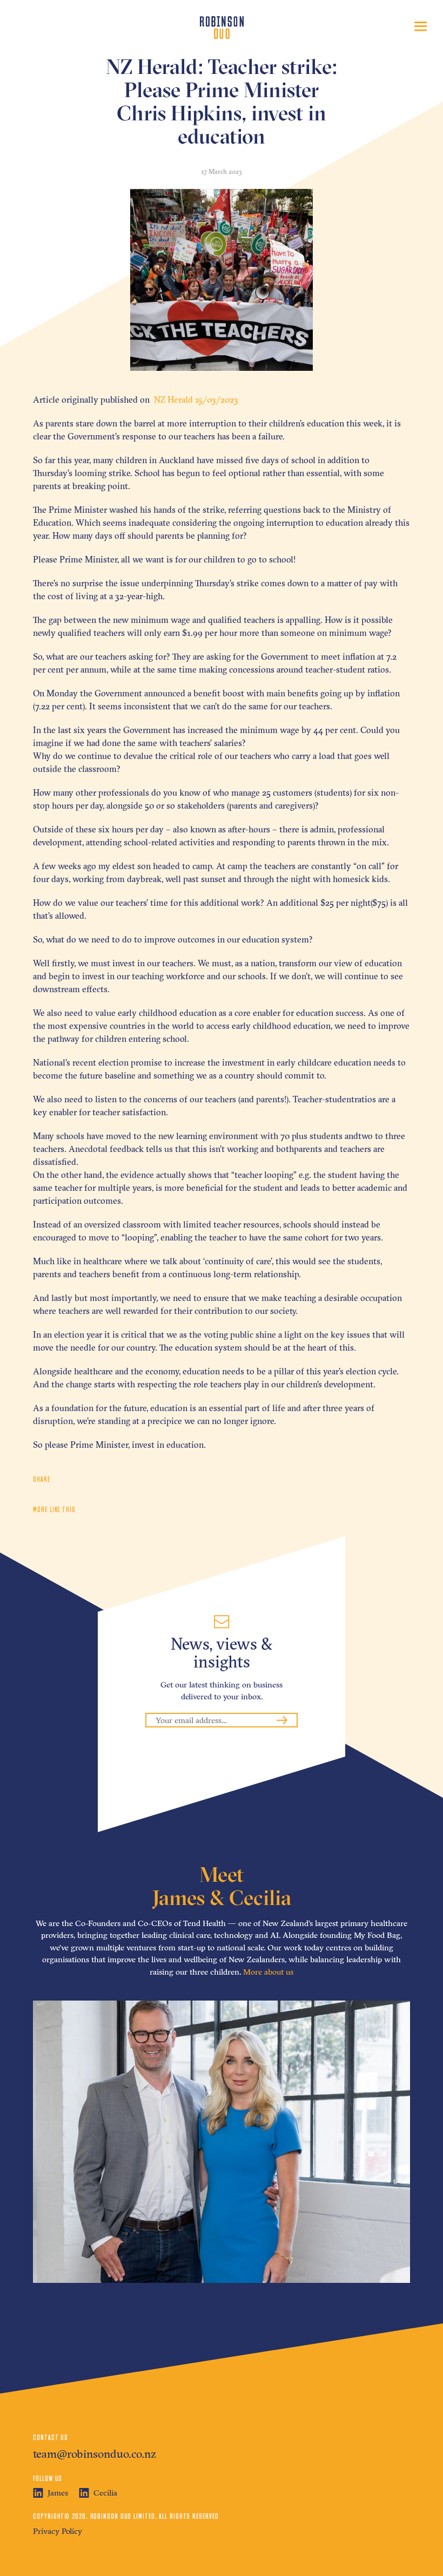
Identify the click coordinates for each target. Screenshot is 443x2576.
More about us (268, 1972)
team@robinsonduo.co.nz (95, 2453)
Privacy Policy (58, 2531)
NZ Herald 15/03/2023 (195, 399)
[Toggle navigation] (421, 26)
